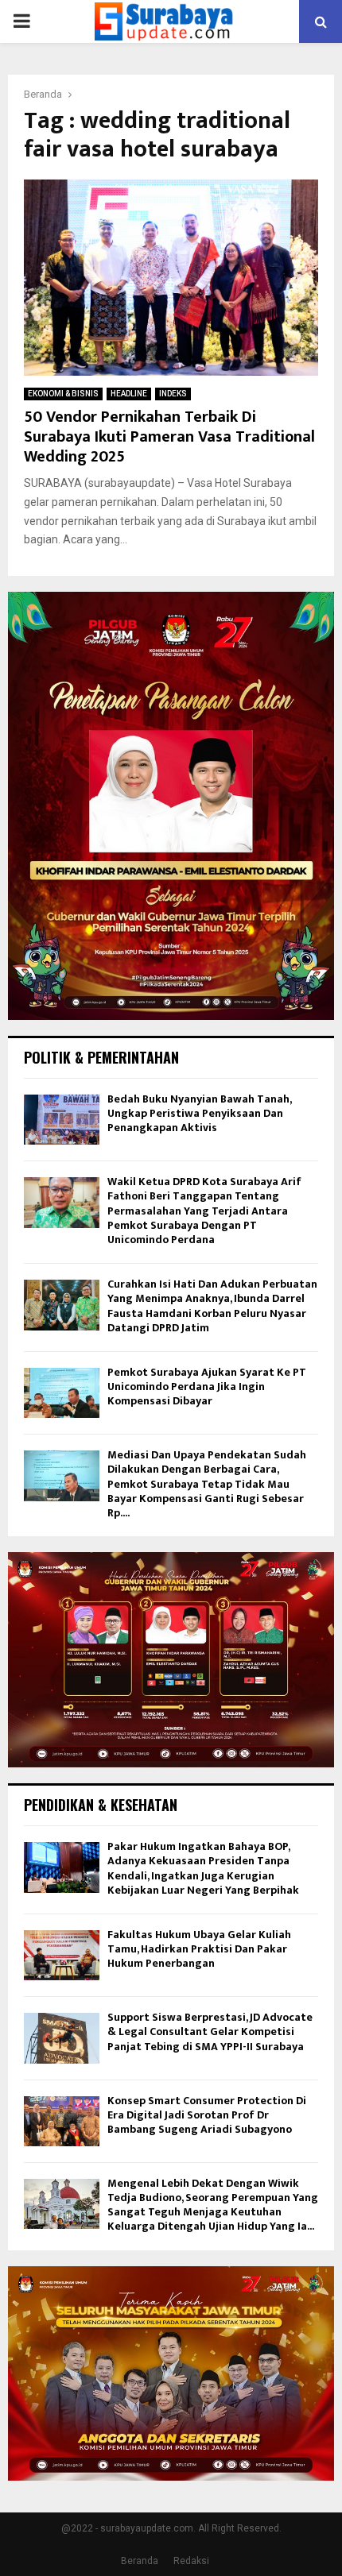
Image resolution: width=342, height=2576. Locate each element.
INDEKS (173, 394)
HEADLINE (129, 394)
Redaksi (191, 2561)
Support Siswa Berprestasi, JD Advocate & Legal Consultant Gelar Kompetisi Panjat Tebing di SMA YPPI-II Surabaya (210, 2031)
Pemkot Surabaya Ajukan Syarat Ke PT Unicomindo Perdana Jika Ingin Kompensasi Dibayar (207, 1386)
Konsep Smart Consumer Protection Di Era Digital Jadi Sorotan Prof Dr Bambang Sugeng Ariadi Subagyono (207, 2115)
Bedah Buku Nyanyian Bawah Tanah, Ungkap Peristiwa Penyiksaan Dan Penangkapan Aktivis (199, 1113)
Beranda (140, 2561)
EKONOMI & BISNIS (63, 394)
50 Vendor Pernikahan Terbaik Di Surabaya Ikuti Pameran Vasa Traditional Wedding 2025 (169, 437)
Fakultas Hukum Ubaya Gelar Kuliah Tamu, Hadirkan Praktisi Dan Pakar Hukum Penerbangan (199, 1949)
